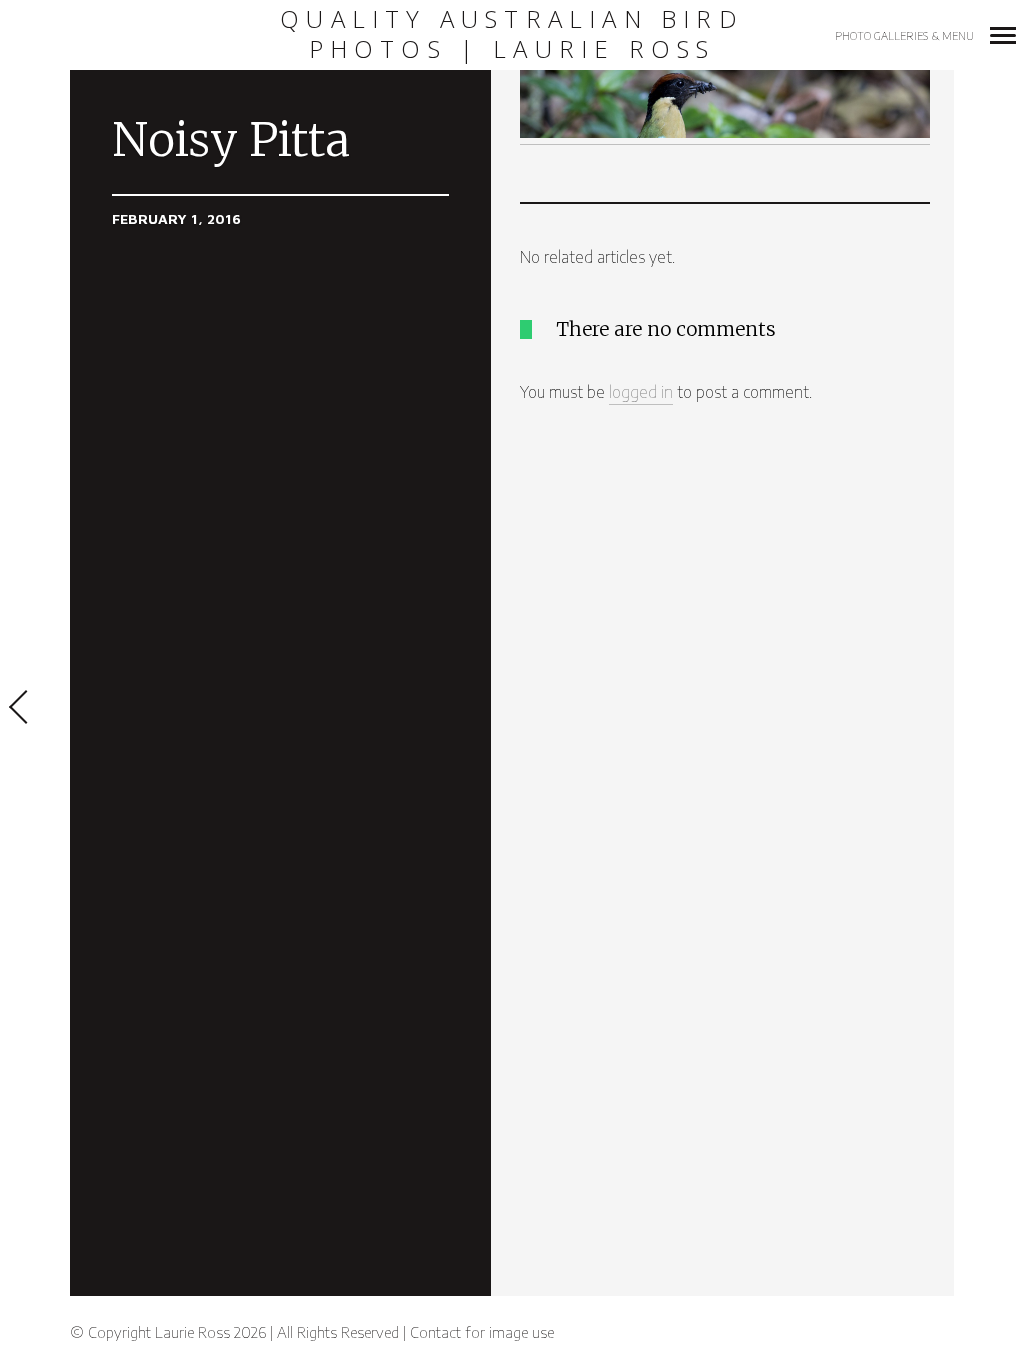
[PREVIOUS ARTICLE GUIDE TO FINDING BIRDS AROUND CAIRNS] (35, 709)
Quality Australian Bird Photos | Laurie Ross (512, 34)
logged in (641, 392)
